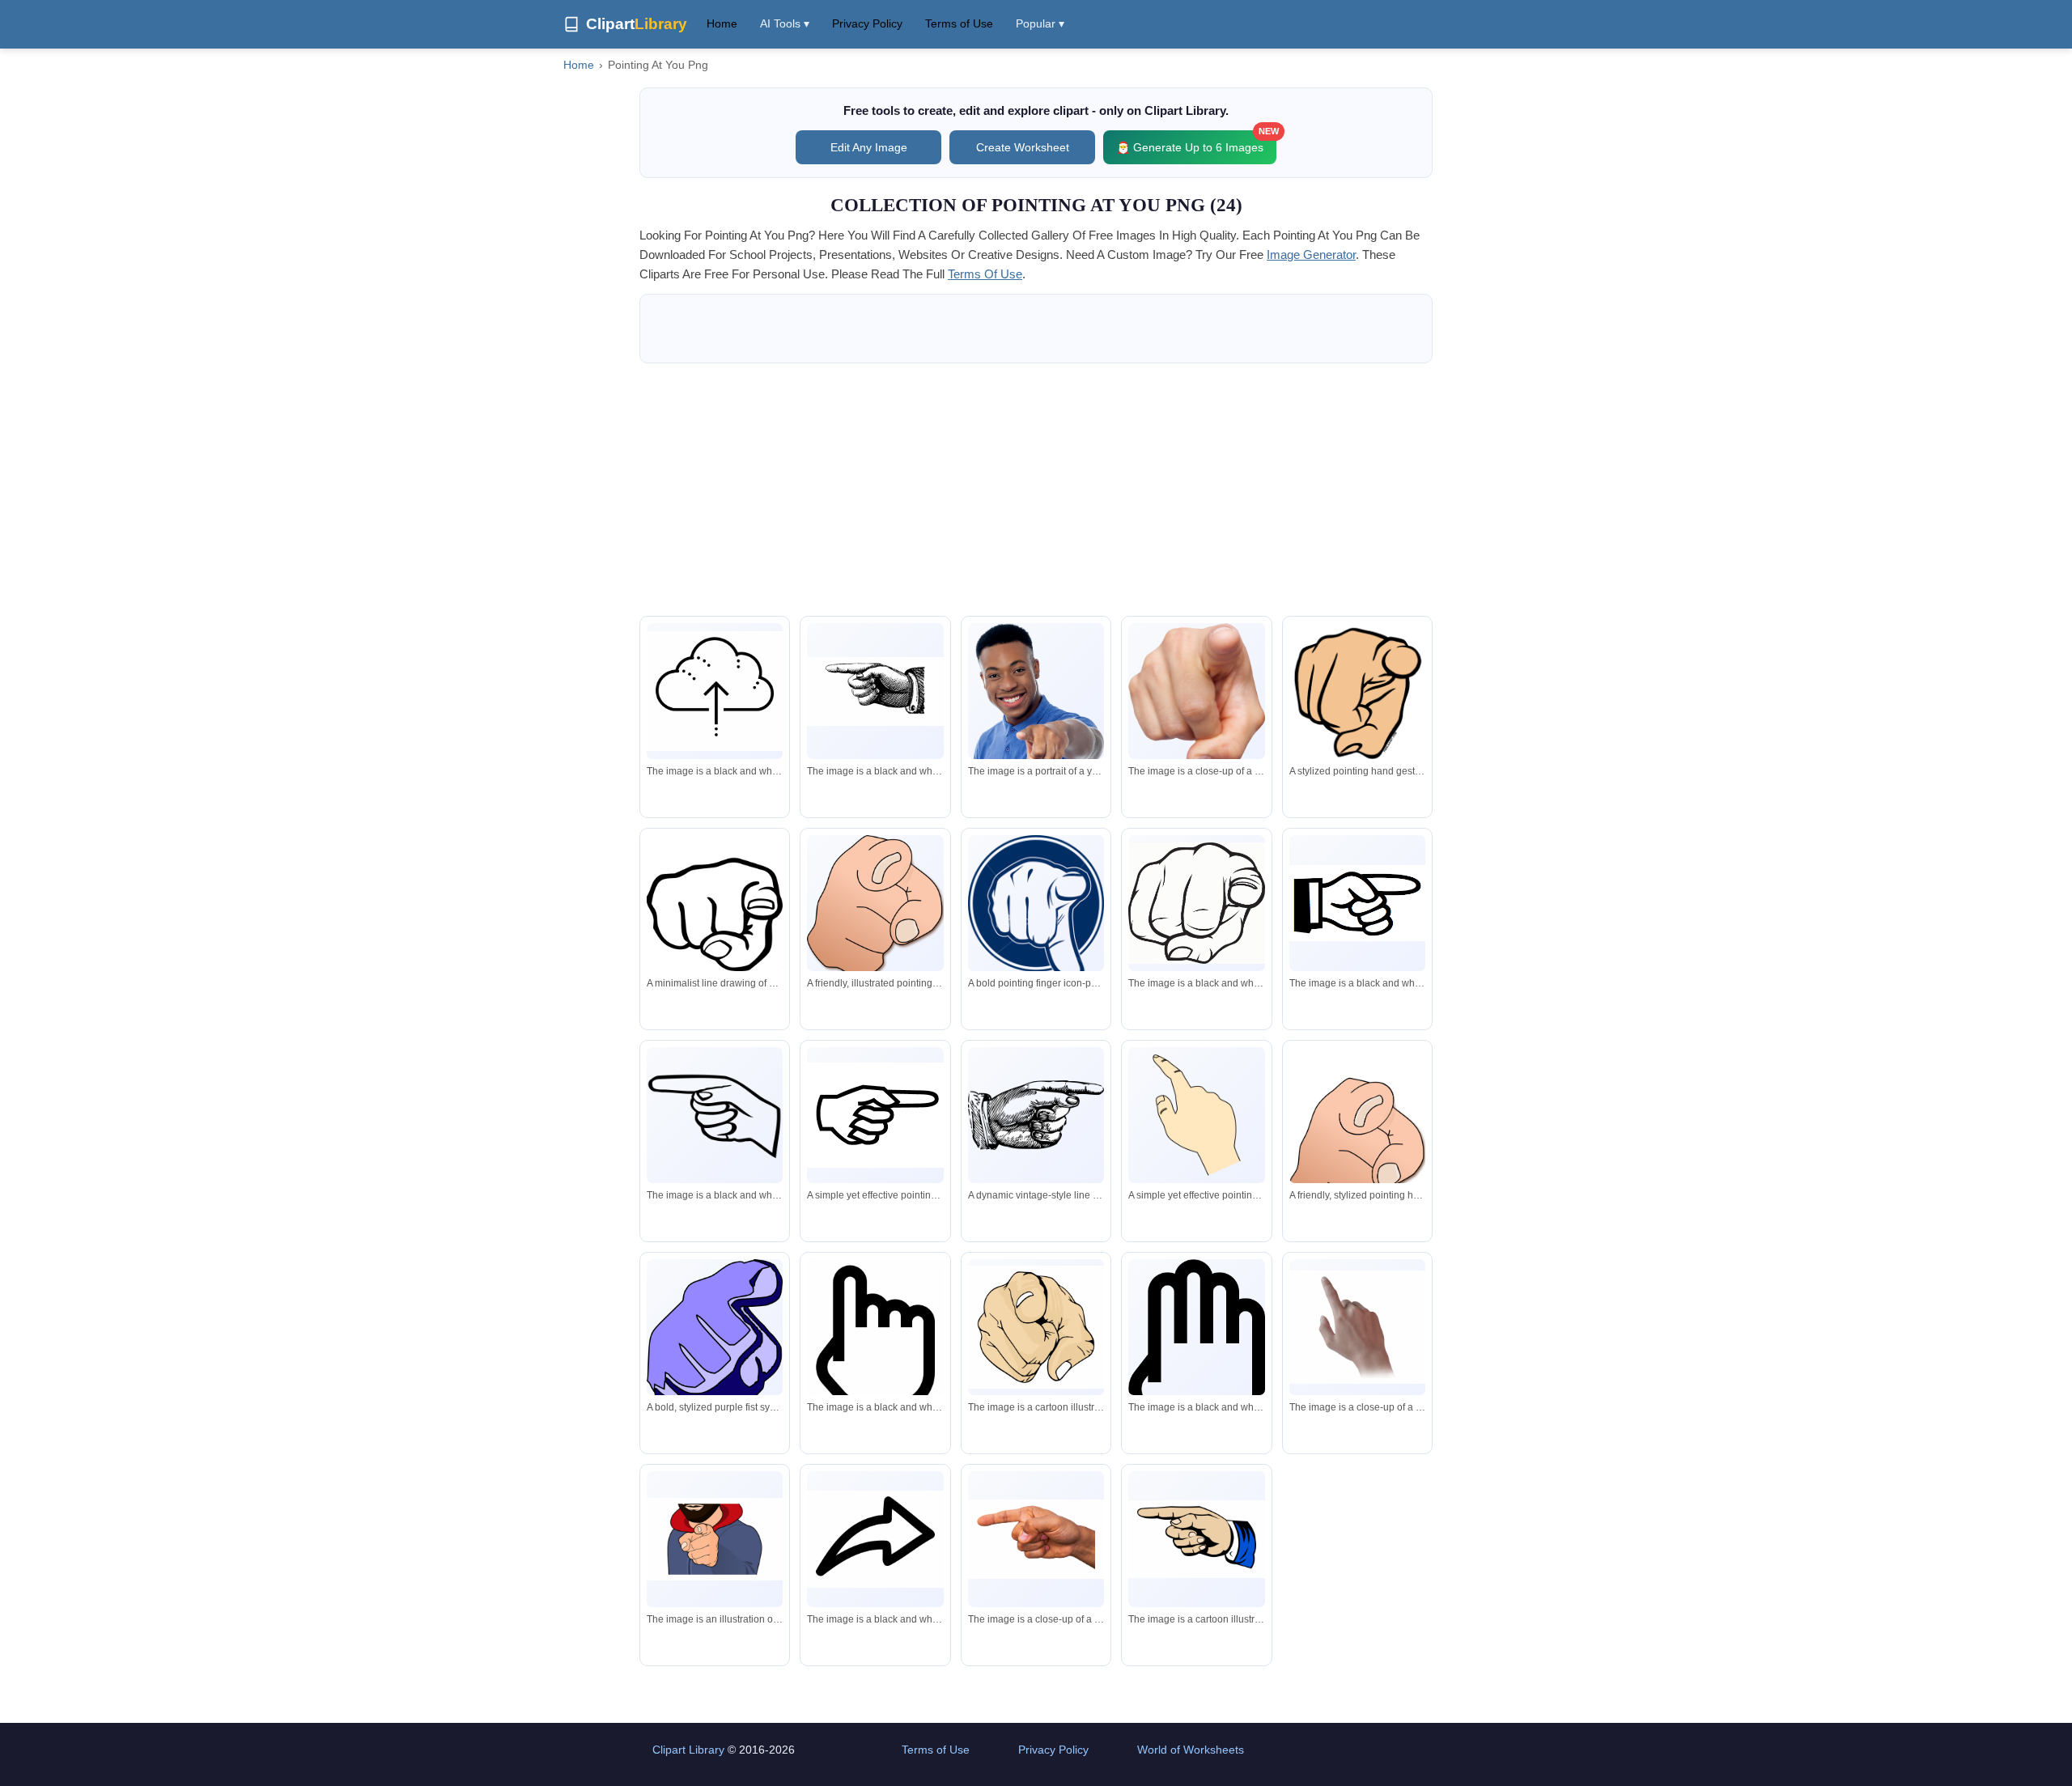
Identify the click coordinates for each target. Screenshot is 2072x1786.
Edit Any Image (869, 147)
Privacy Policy (867, 23)
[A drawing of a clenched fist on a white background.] (1036, 1327)
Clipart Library (688, 1750)
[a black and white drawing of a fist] (1196, 904)
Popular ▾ (1040, 23)
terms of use (985, 274)
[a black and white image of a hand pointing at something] (875, 1347)
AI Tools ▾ (785, 23)
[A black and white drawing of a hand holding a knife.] (875, 691)
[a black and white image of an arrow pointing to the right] (875, 1539)
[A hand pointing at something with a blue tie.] (1196, 1540)
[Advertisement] (1036, 490)
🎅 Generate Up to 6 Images (1196, 142)
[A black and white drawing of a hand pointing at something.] (1357, 903)
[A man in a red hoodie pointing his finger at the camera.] (715, 1539)
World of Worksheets (1191, 1750)
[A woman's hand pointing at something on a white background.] (1357, 1327)
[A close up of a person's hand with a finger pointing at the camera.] (1196, 695)
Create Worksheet (1023, 147)
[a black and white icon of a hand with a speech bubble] (1196, 1350)
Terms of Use (959, 23)
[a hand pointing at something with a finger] (715, 1115)
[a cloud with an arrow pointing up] (715, 691)
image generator (1311, 255)
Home (722, 23)
